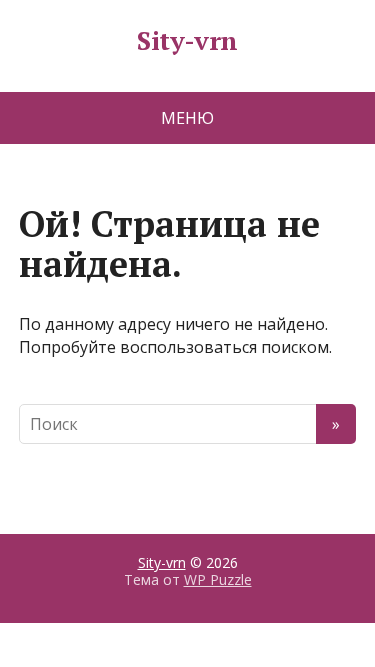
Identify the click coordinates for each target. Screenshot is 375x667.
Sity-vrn (187, 41)
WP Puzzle (218, 579)
